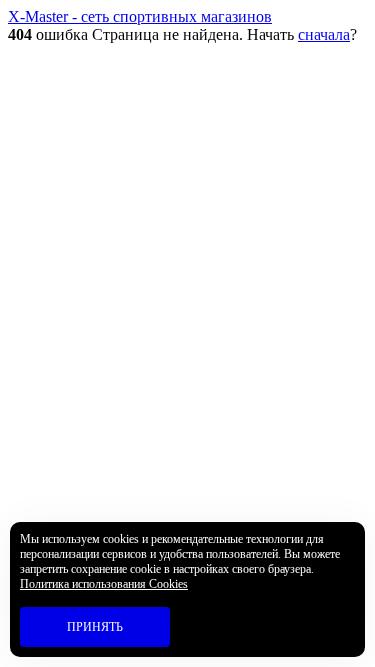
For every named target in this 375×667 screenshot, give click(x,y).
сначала (324, 34)
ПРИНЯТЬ (95, 627)
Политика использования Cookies (104, 584)
